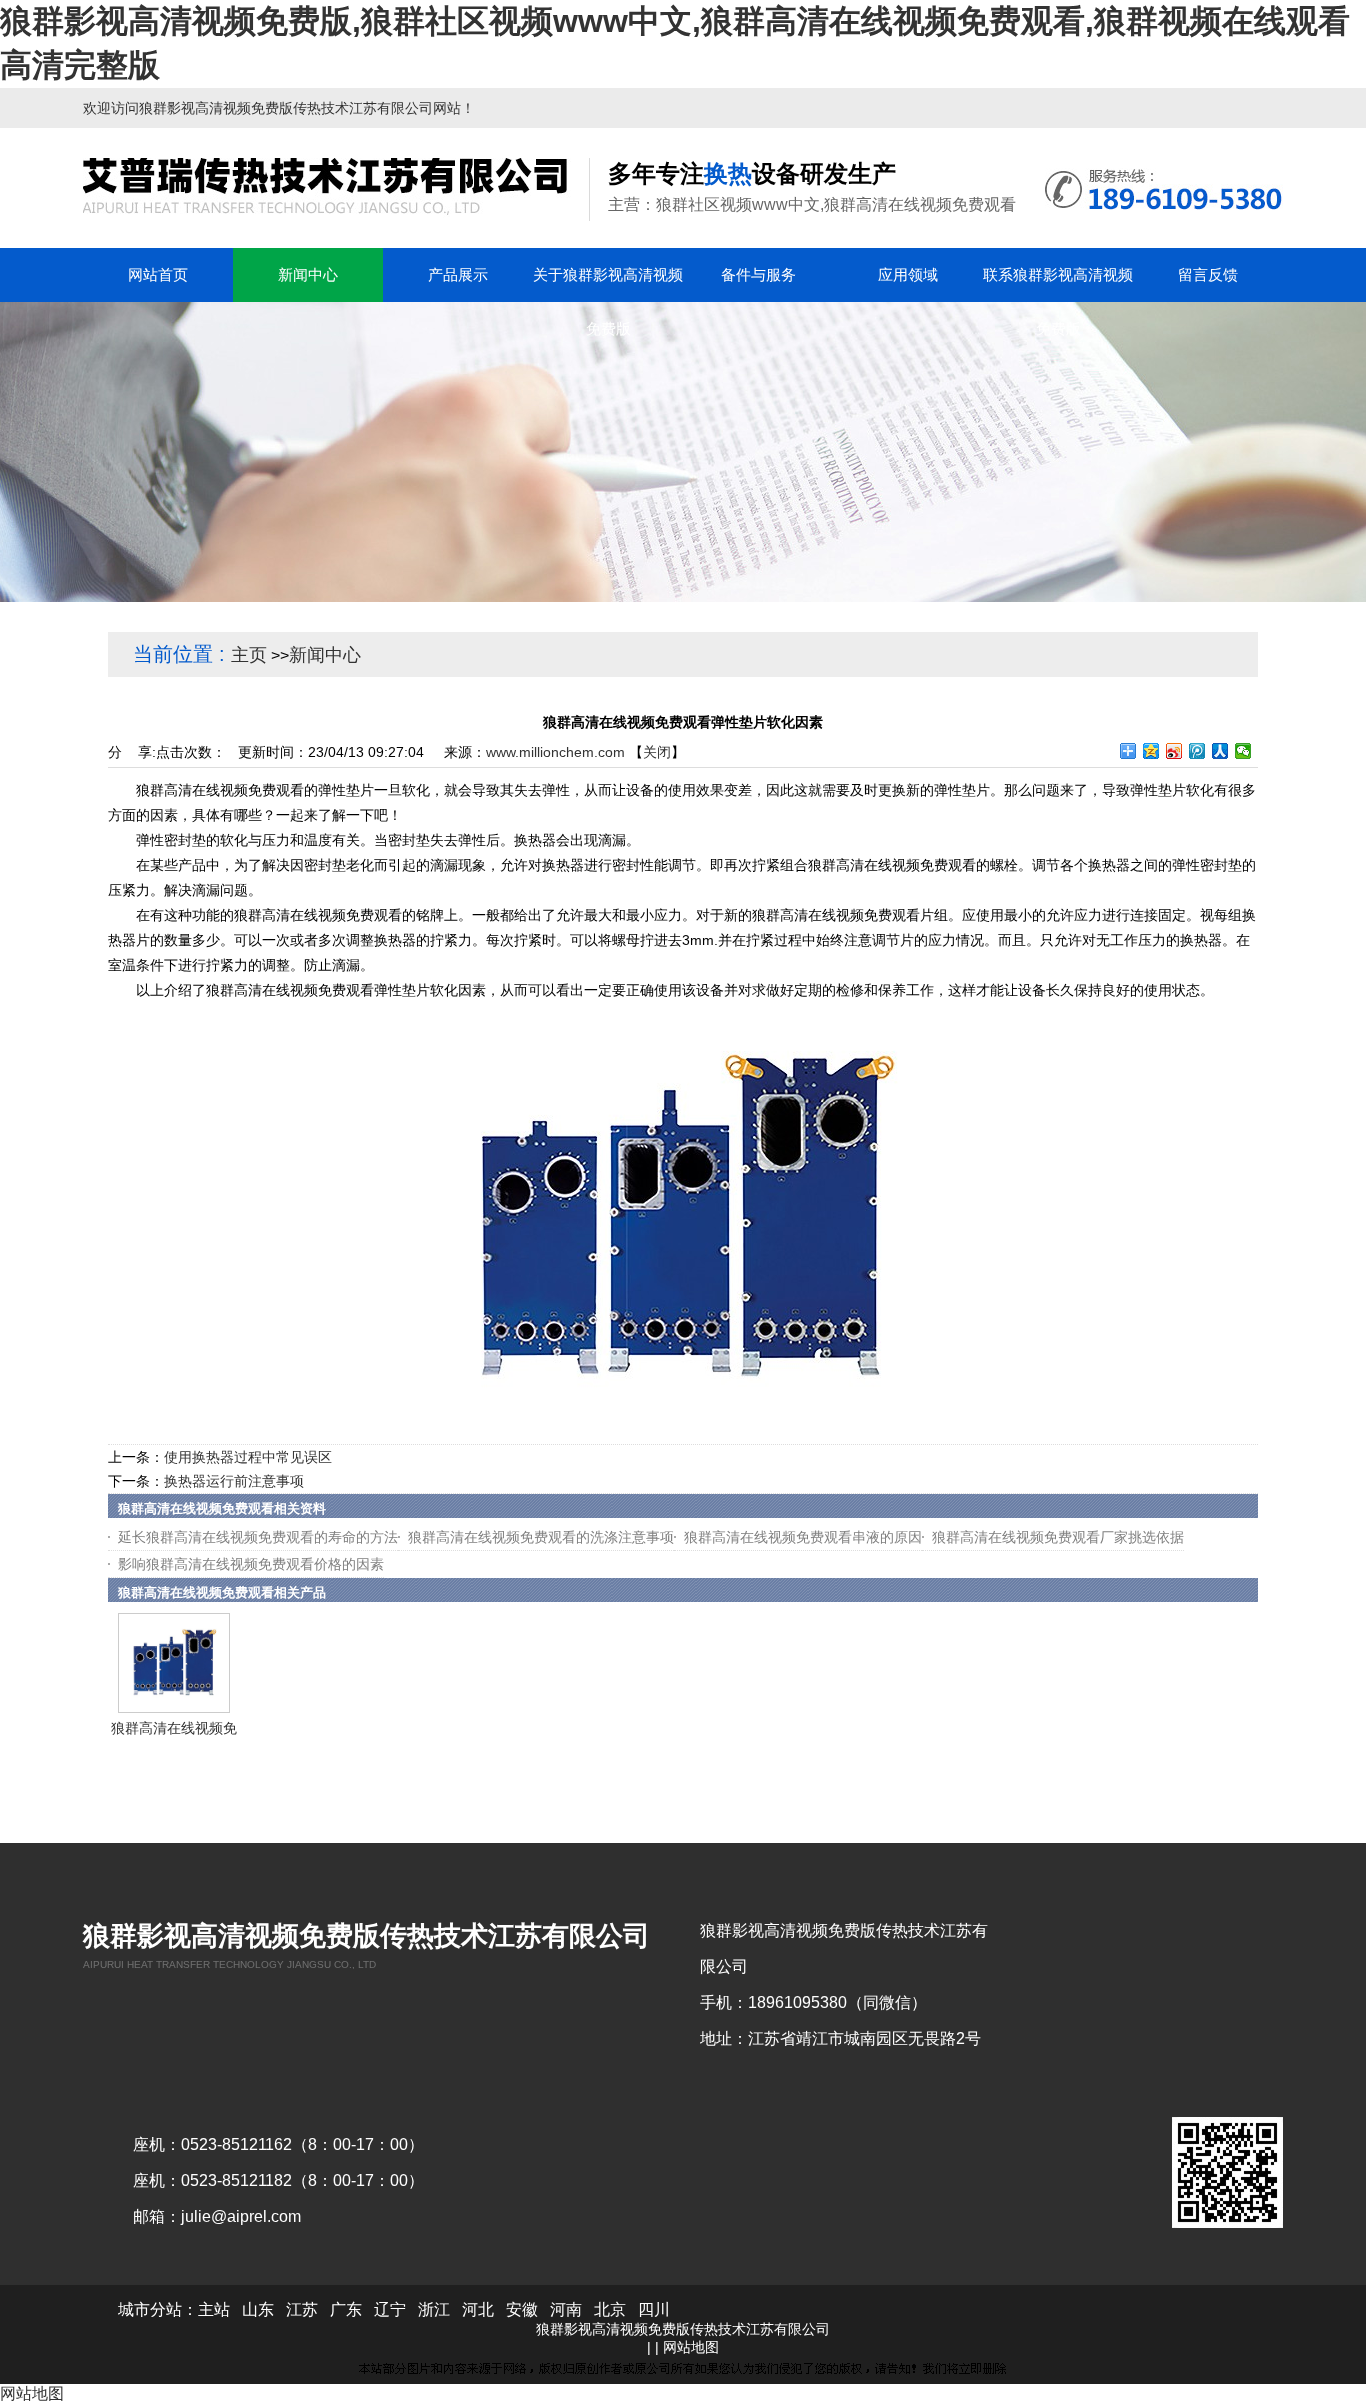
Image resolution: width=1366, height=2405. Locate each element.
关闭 (657, 752)
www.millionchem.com (555, 752)
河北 (478, 2309)
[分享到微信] (1243, 751)
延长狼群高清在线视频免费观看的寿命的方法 (258, 1537)
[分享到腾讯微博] (1197, 751)
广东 (346, 2309)
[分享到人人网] (1220, 751)
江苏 (302, 2309)
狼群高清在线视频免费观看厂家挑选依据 (1058, 1537)
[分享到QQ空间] (1151, 751)
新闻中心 (325, 655)
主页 (249, 655)
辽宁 (390, 2309)
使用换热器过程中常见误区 (248, 1457)
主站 (214, 2309)
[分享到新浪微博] (1174, 751)
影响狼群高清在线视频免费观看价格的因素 (251, 1564)
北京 (610, 2309)
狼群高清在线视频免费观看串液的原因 (803, 1537)
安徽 (522, 2309)
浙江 (434, 2309)
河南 (566, 2309)
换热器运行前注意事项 (234, 1481)
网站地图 (691, 2347)
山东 (258, 2309)
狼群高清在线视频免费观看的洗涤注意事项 (541, 1537)
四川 (654, 2309)
